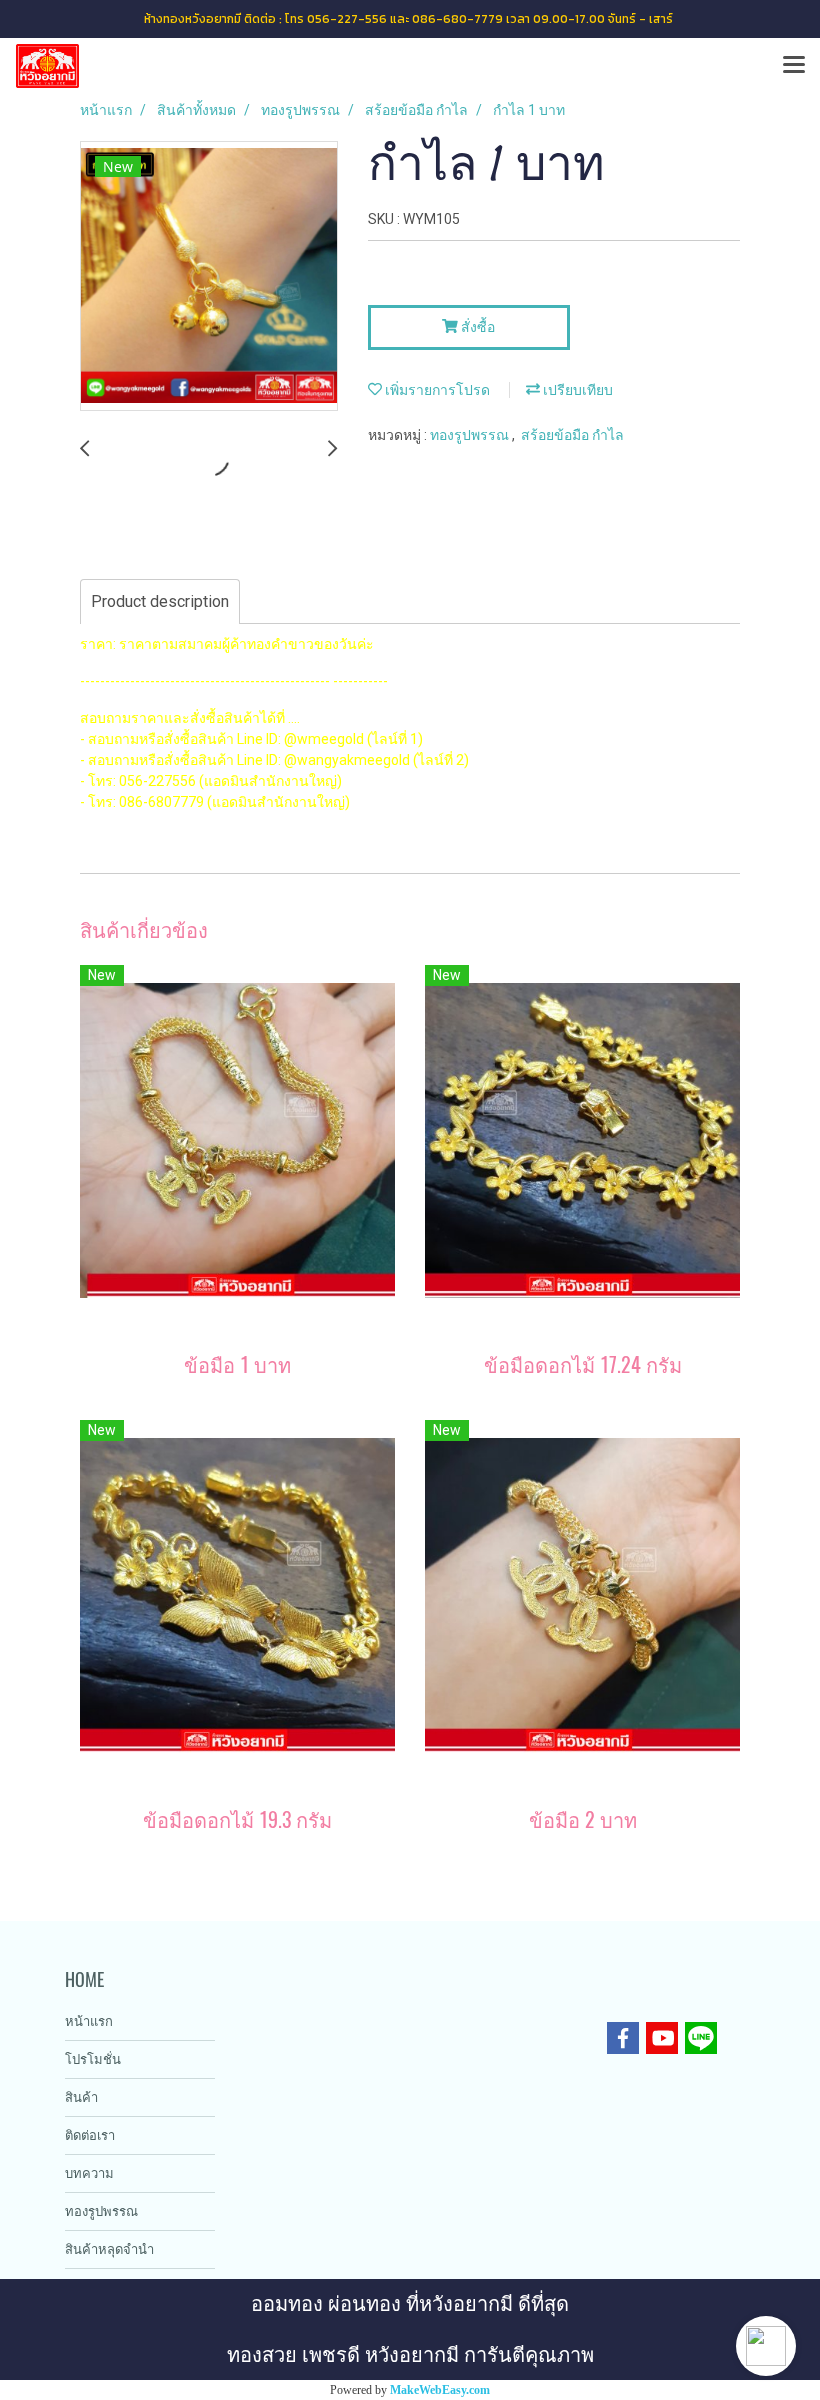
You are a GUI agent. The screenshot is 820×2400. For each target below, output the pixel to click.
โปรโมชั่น (93, 2059)
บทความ (89, 2173)
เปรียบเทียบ (576, 390)
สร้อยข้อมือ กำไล (572, 435)
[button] (766, 2346)
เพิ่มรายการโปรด (436, 390)
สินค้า (81, 2097)
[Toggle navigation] (794, 66)
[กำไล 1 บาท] (209, 277)
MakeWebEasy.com (440, 2390)
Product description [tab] (160, 601)
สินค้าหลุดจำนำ (109, 2249)
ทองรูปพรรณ (471, 435)
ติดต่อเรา (90, 2135)
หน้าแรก (89, 2021)
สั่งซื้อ (476, 327)
